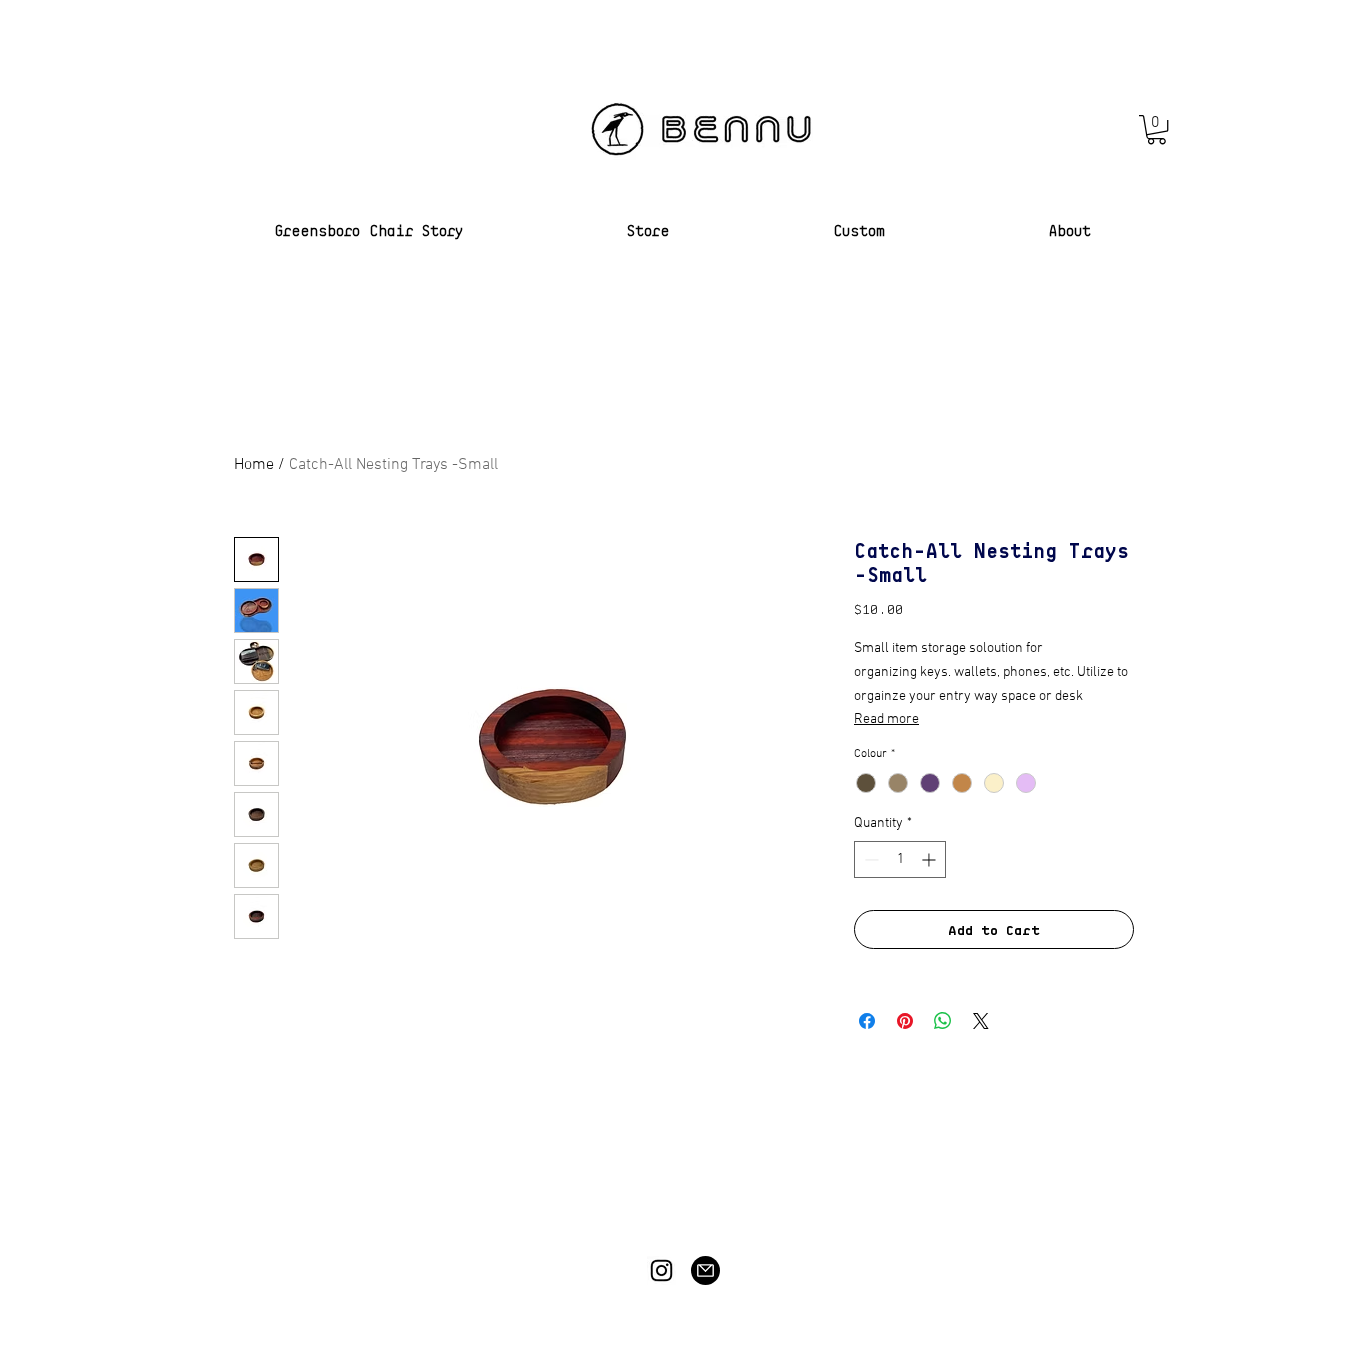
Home (254, 465)
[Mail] (705, 1270)
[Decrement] (869, 859)
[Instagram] (661, 1270)
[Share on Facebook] (867, 1021)
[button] (1156, 129)
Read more (886, 719)
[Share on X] (981, 1021)
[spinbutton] (900, 859)
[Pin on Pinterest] (905, 1021)
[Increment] (930, 859)
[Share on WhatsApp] (943, 1021)
